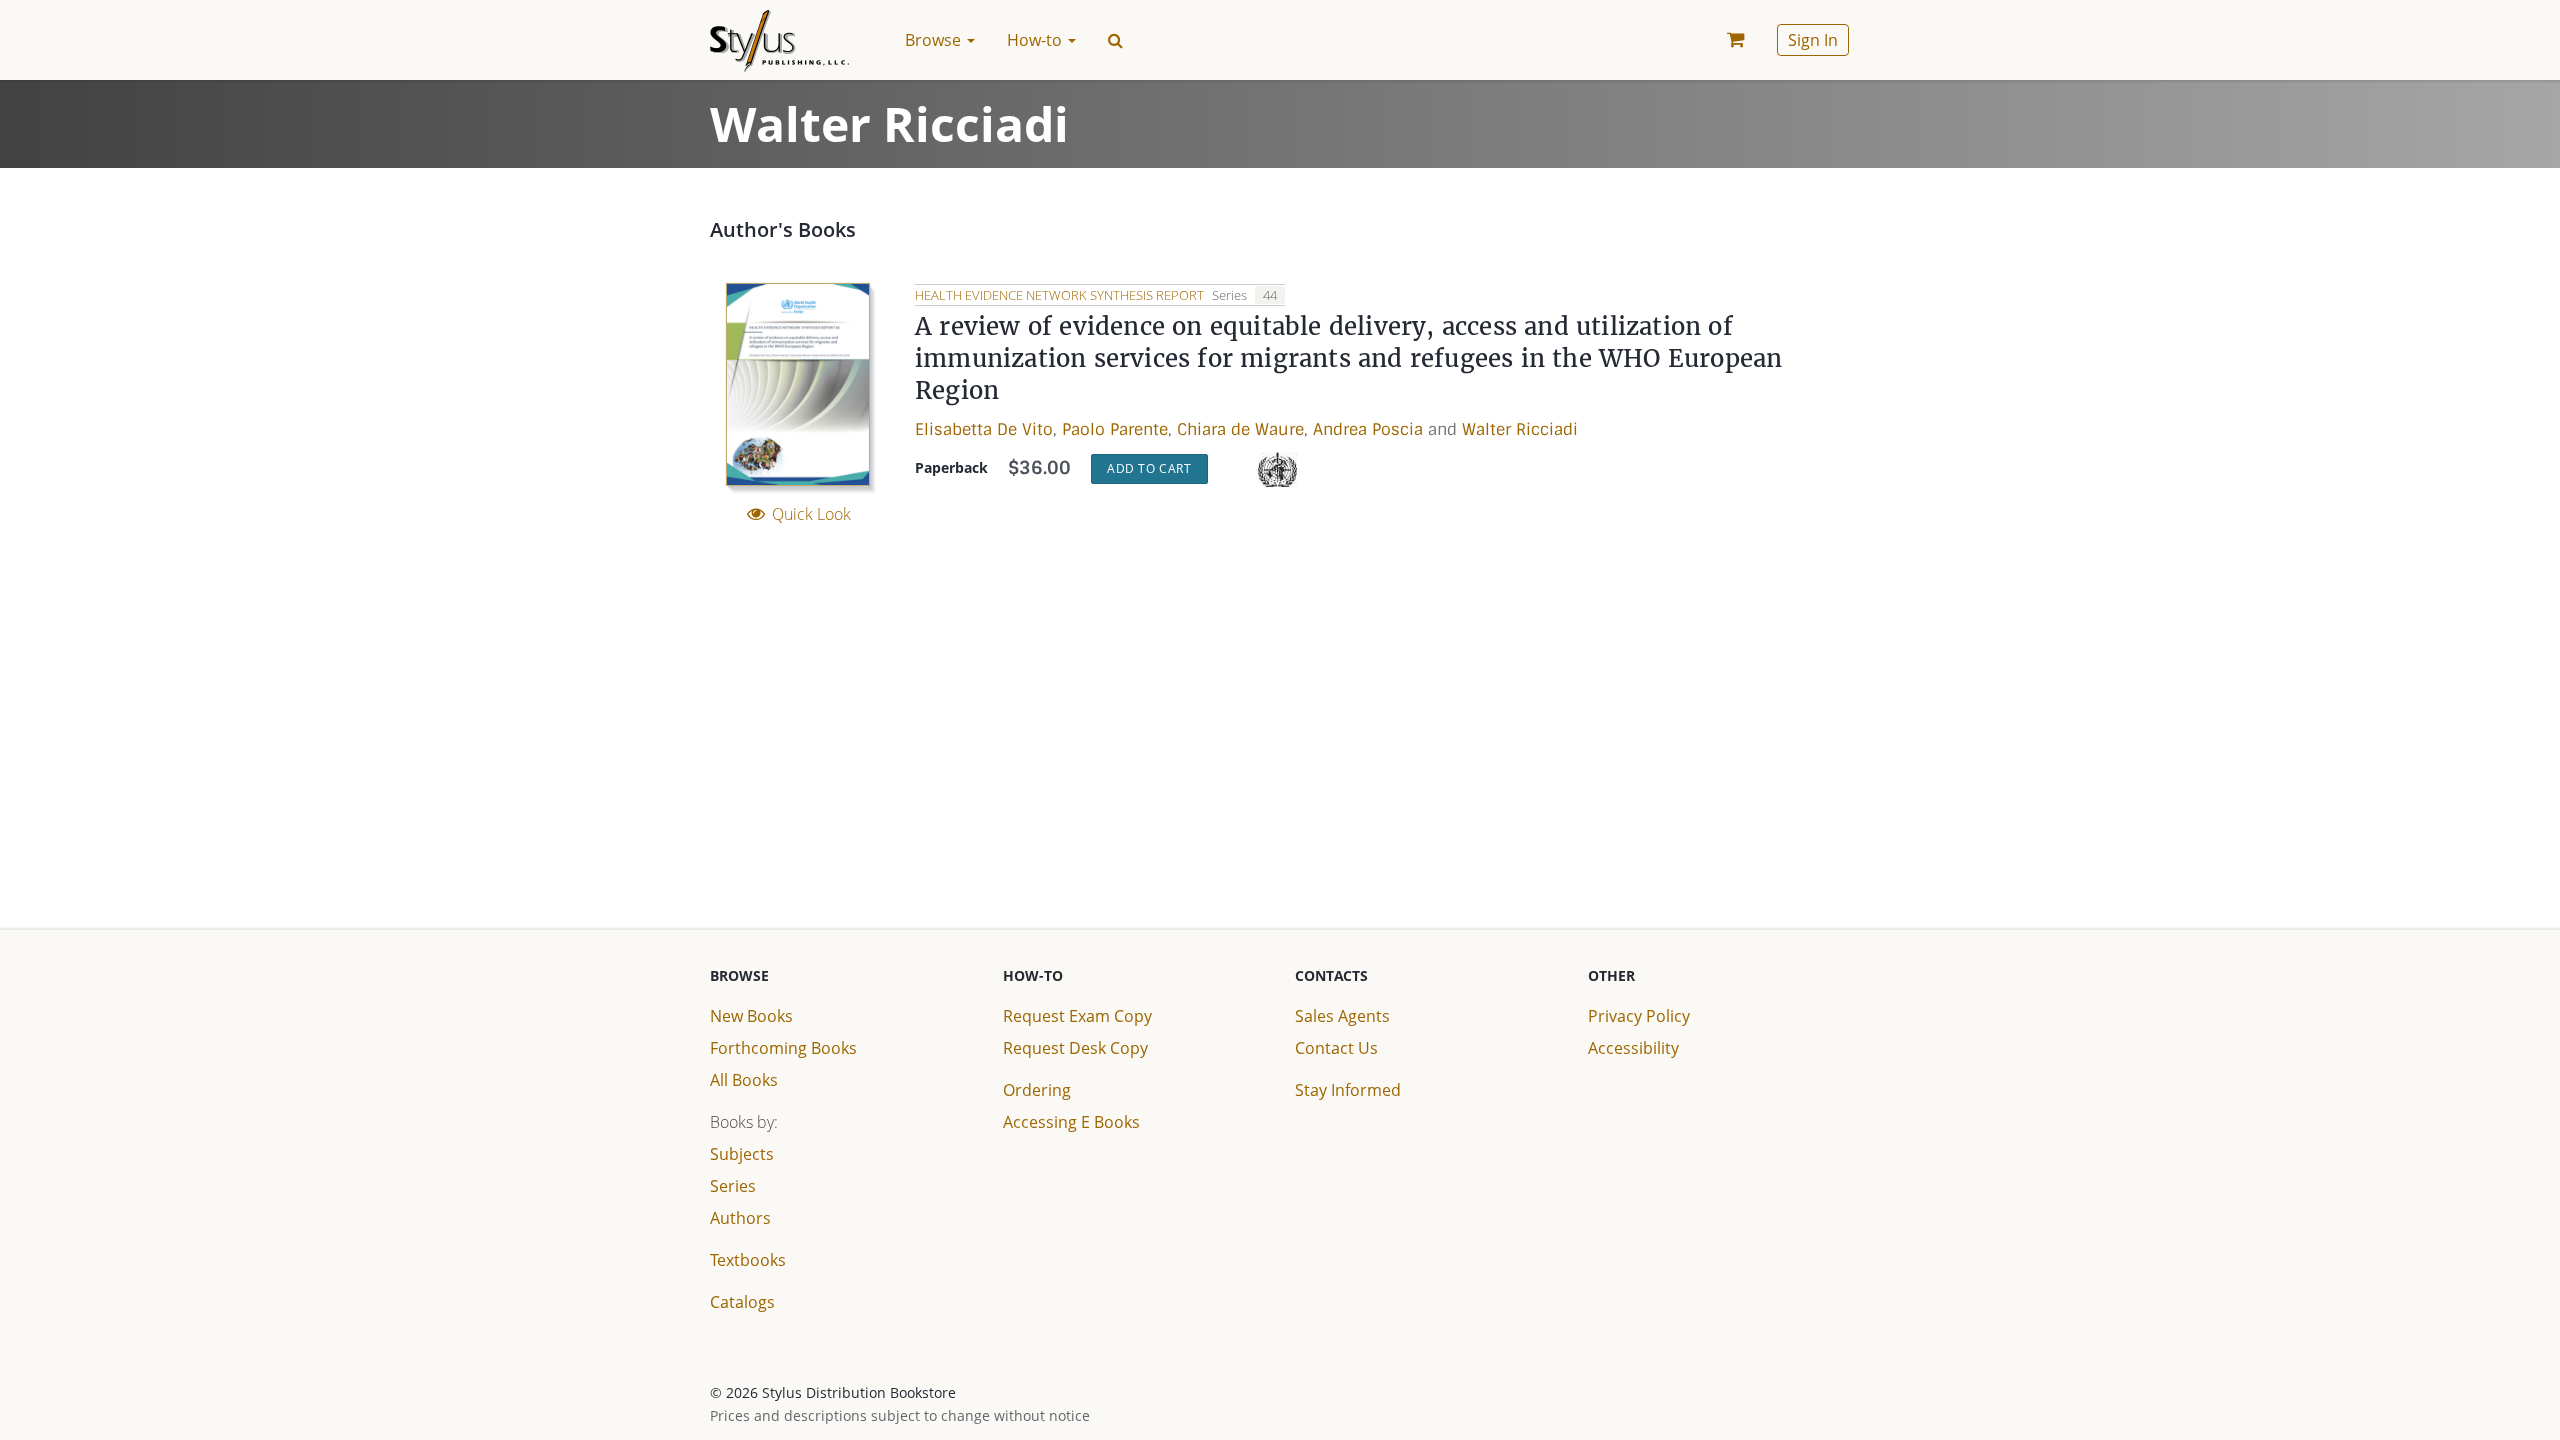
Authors (740, 1218)
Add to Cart (1149, 468)
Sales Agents (1342, 1016)
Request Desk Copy (1075, 1048)
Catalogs (742, 1302)
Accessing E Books (1071, 1122)
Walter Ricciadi (1520, 429)
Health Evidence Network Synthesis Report (1061, 295)
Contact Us (1336, 1048)
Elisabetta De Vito (984, 429)
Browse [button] (935, 40)
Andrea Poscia (1368, 429)
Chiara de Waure (1240, 429)
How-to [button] (1036, 40)
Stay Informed (1348, 1090)
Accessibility (1633, 1048)
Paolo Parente (1115, 429)
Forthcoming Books (783, 1048)
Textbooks (748, 1260)
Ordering (1037, 1090)
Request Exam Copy (1077, 1016)
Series (733, 1186)
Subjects (742, 1154)
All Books (744, 1080)
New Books (751, 1016)
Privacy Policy (1639, 1016)
